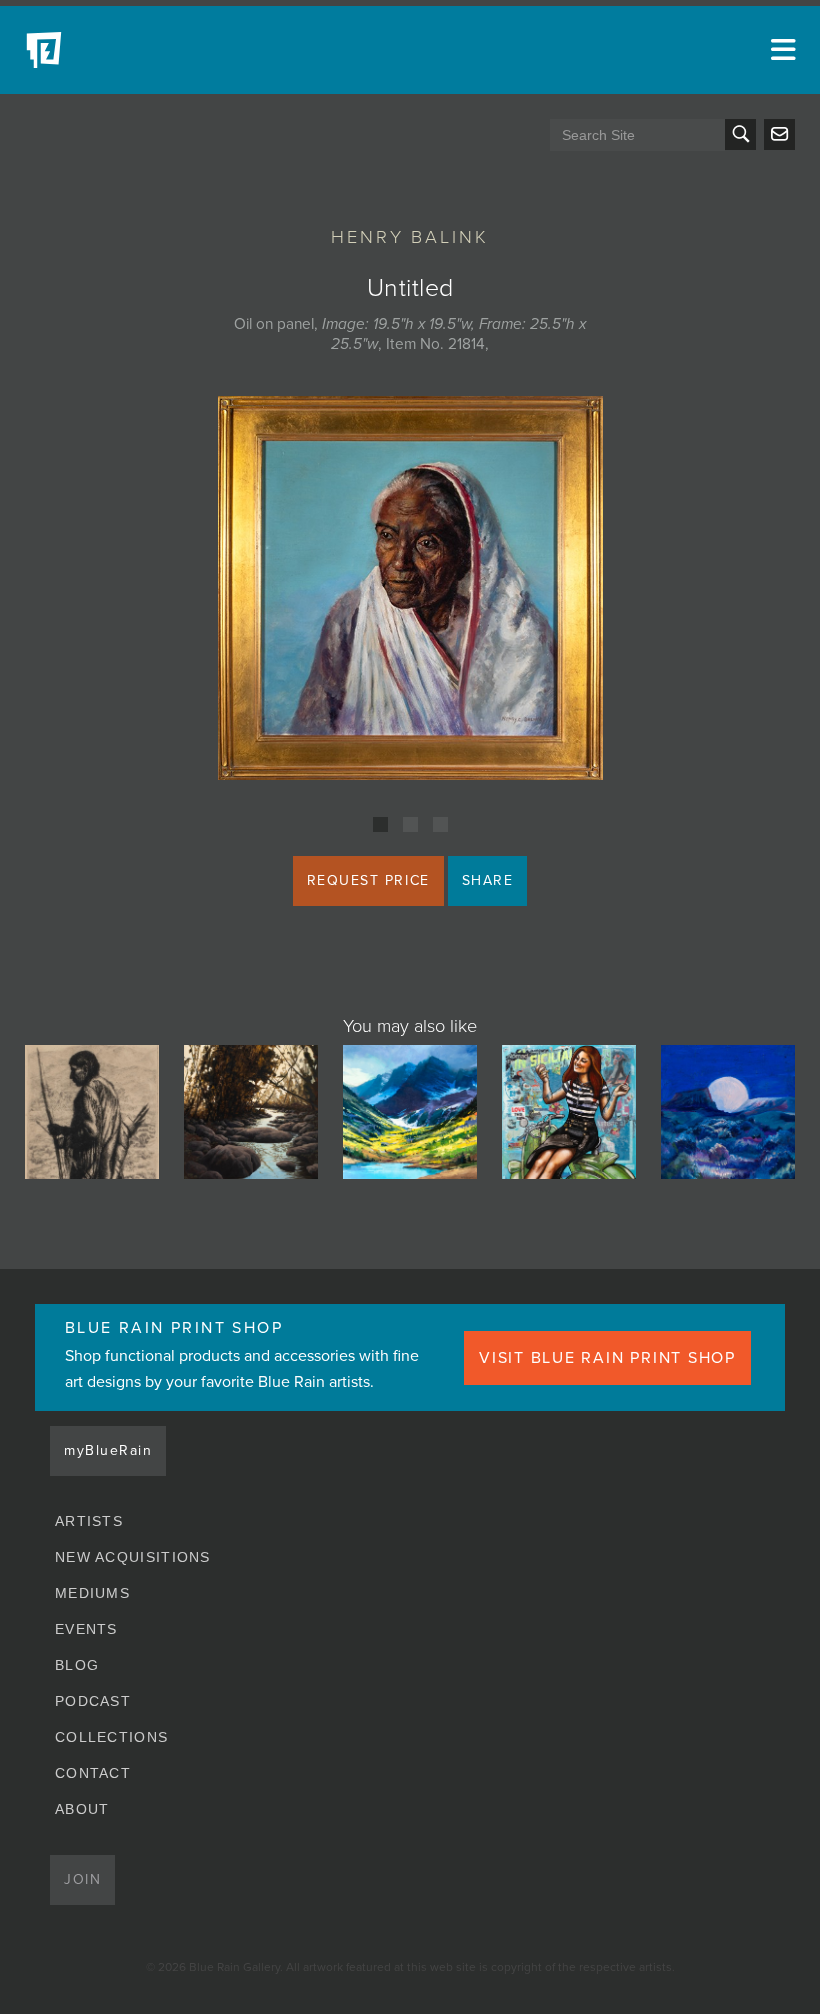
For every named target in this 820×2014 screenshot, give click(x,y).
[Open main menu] (780, 50)
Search (740, 134)
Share (488, 880)
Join (82, 1879)
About (82, 1809)
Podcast (93, 1701)
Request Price (368, 880)
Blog (77, 1665)
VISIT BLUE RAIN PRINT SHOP (607, 1358)
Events (86, 1629)
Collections (111, 1737)
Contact (93, 1773)
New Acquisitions (133, 1557)
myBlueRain (108, 1450)
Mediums (92, 1593)
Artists (89, 1521)
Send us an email (779, 134)
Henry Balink (410, 237)
